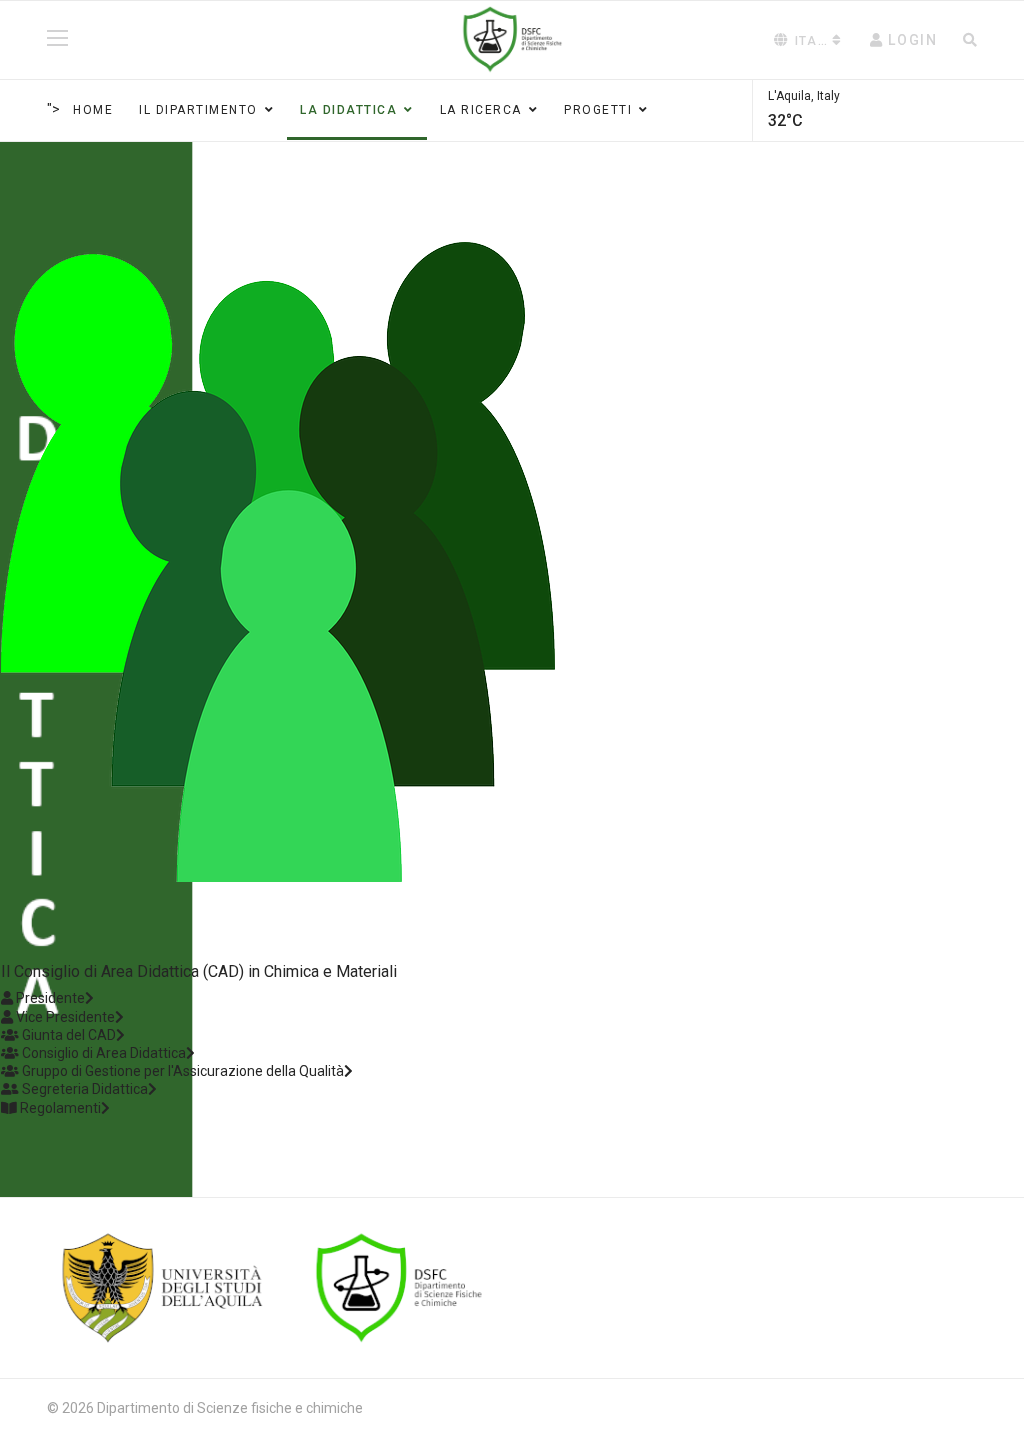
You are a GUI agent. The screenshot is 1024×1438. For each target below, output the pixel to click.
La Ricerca (481, 110)
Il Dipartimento (198, 110)
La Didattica (348, 110)
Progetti (598, 110)
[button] (904, 40)
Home (93, 110)
